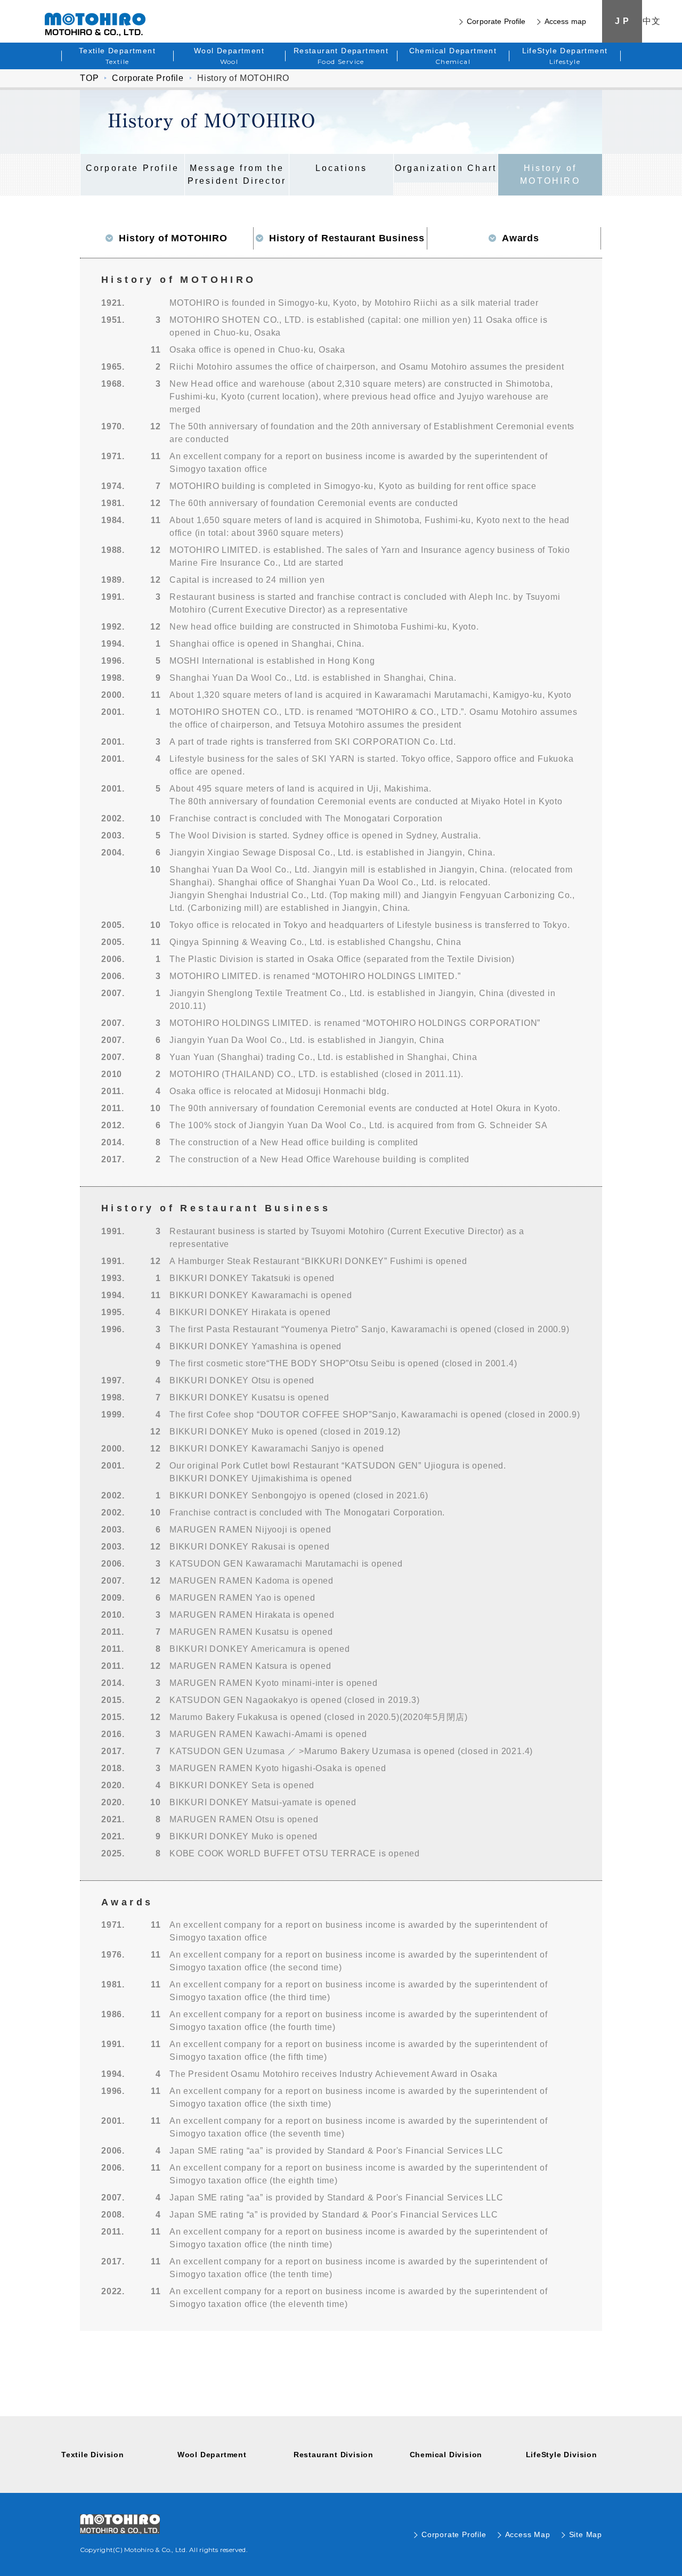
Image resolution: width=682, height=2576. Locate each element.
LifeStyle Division (562, 2455)
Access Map (528, 2534)
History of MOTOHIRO (550, 174)
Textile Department (117, 56)
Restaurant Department (341, 56)
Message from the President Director (237, 174)
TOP (89, 78)
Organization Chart (446, 168)
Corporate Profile (496, 21)
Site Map (586, 2534)
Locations (342, 168)
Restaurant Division (334, 2455)
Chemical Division (446, 2455)
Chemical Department (453, 56)
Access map (565, 21)
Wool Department (229, 56)
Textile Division (93, 2455)
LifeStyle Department (565, 56)
